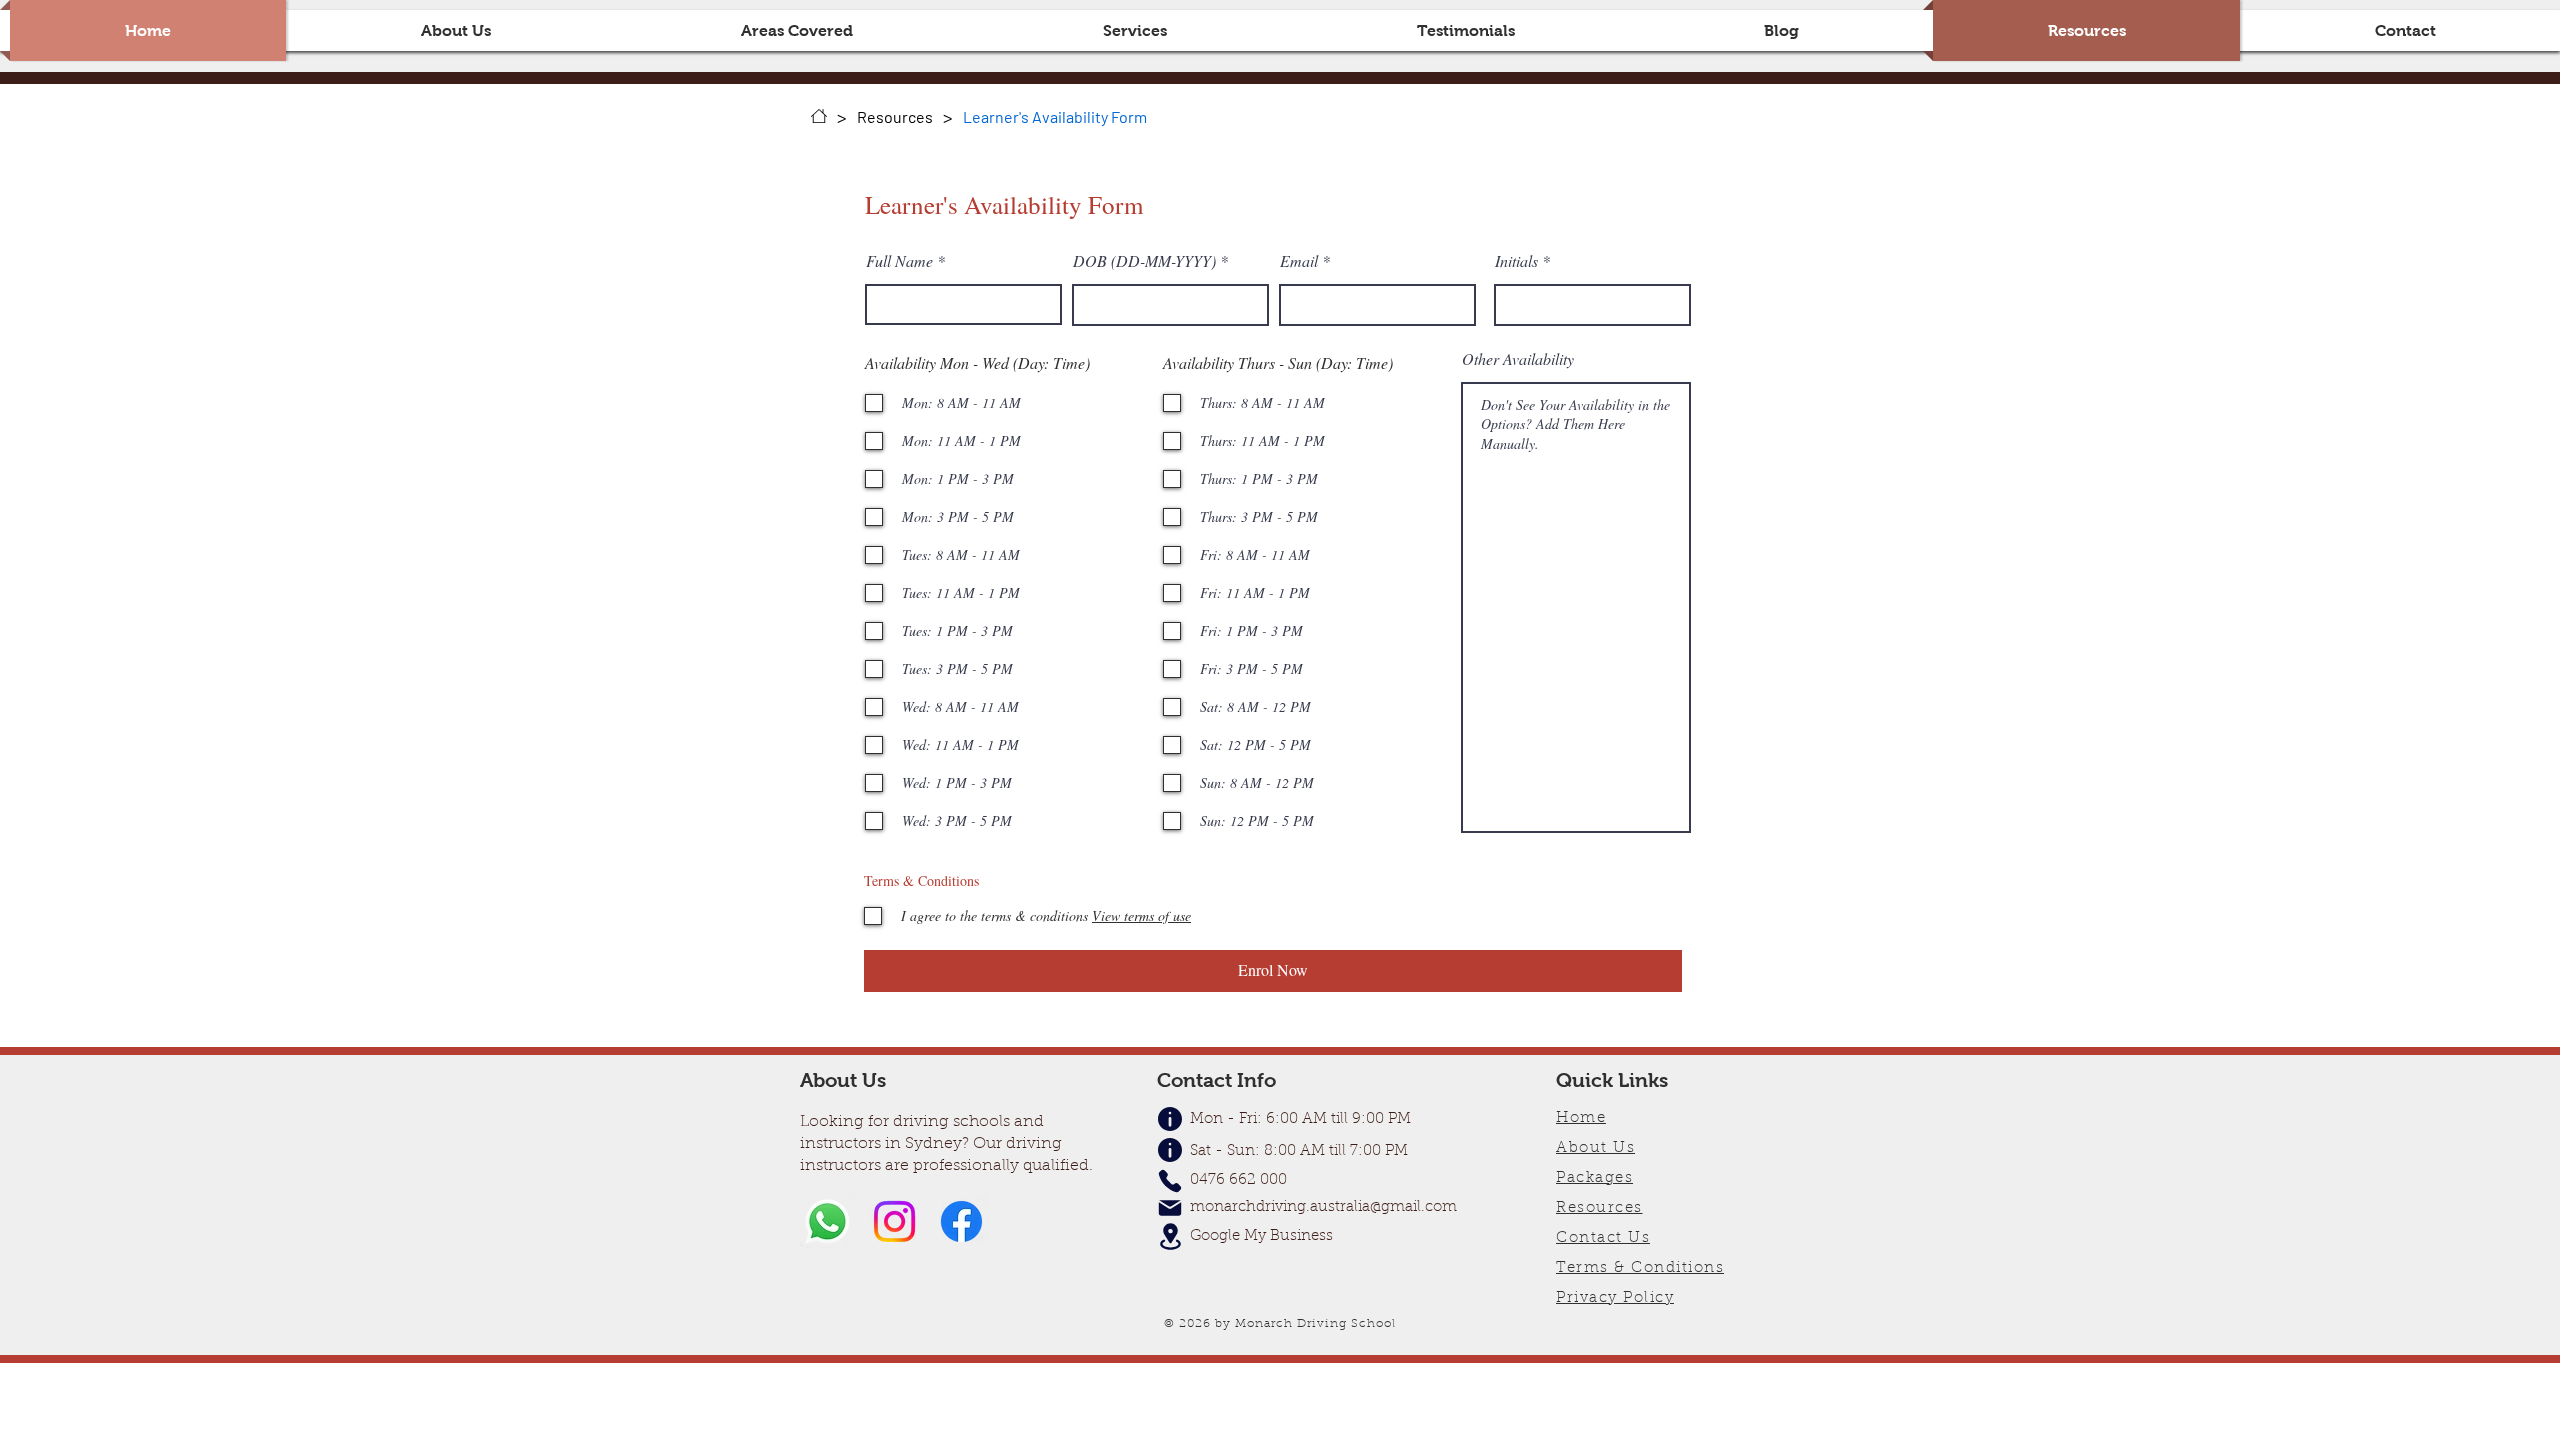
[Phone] (1170, 1181)
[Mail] (1170, 1208)
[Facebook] (961, 1221)
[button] (797, 30)
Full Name (899, 261)
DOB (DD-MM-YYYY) (1144, 261)
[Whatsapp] (827, 1221)
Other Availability (1518, 359)
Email (1299, 261)
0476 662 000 (1238, 1180)
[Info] (1170, 1150)
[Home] (819, 116)
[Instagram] (894, 1221)
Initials (1516, 261)
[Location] (1170, 1236)
